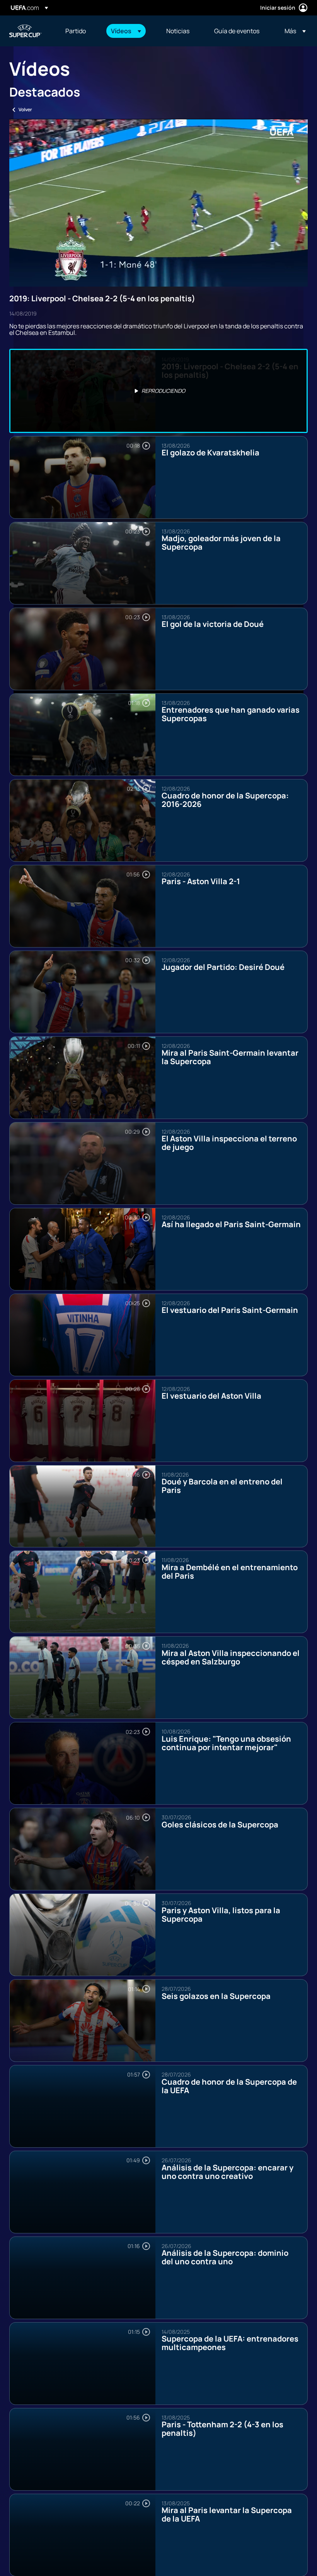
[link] (76, 31)
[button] (126, 31)
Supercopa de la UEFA (26, 31)
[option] (158, 391)
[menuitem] (78, 31)
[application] (158, 203)
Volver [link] (25, 110)
